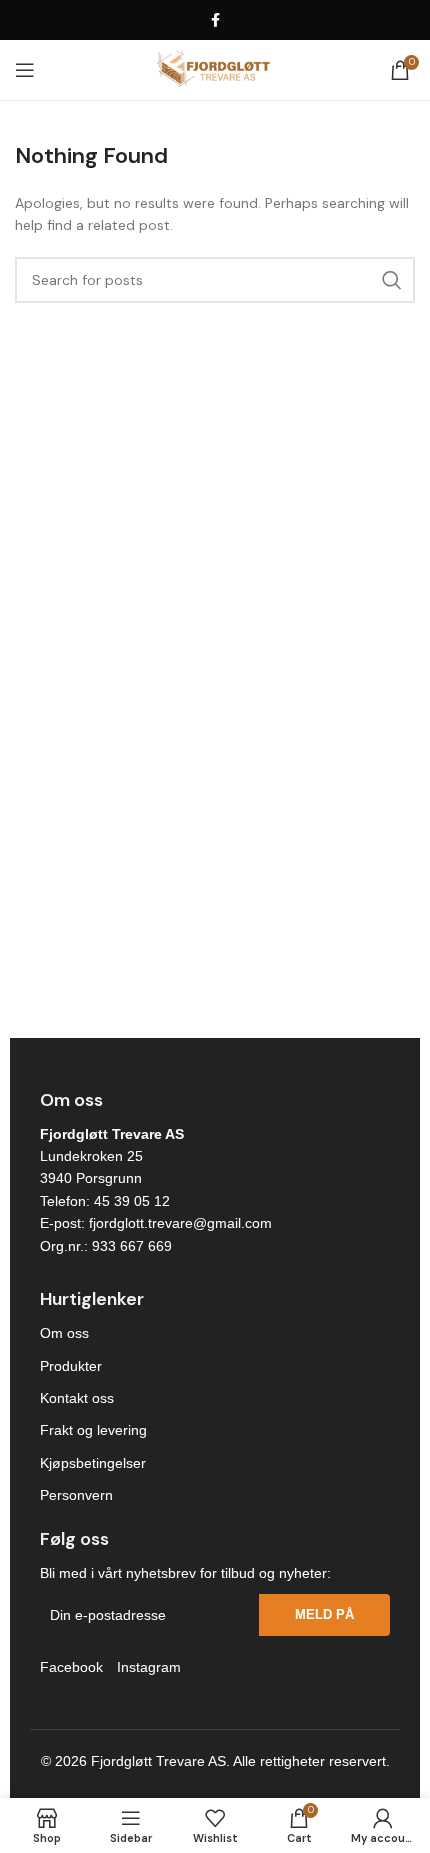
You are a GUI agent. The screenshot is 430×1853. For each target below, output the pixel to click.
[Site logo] (214, 69)
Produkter (71, 1366)
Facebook (71, 1667)
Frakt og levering (93, 1430)
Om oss (64, 1333)
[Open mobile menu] (25, 70)
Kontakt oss (77, 1398)
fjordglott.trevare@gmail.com (180, 1223)
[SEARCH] (392, 280)
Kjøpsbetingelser (93, 1463)
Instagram (149, 1667)
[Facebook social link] (215, 20)
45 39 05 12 (132, 1201)
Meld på (324, 1614)
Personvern (76, 1495)
